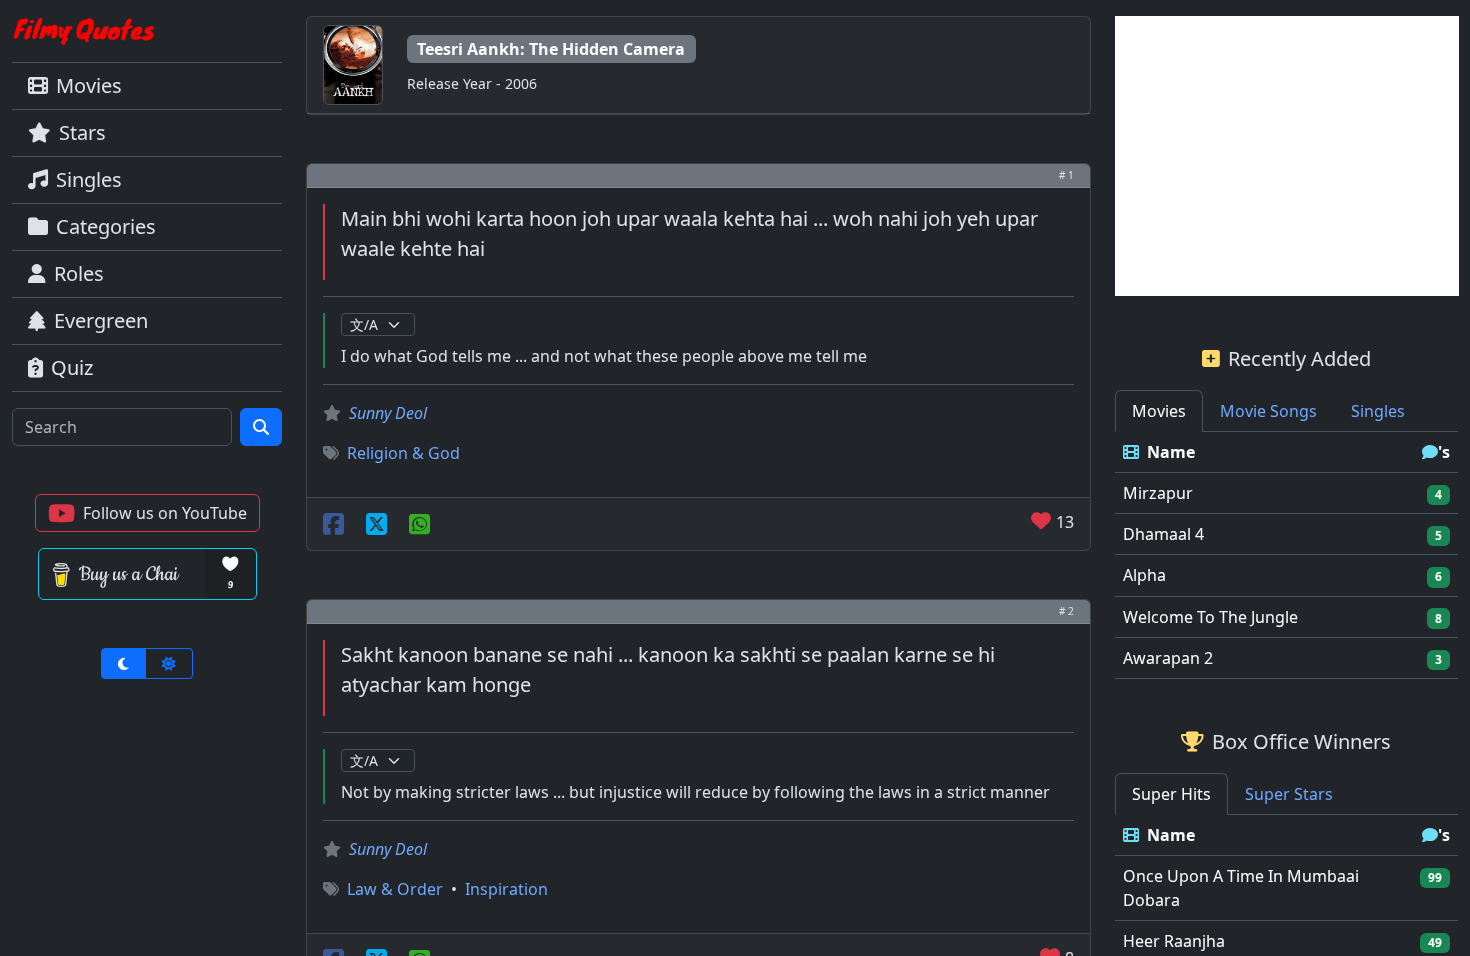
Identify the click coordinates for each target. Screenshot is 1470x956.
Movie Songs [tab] (1268, 411)
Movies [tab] (1159, 411)
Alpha (1144, 575)
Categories (106, 226)
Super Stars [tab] (1289, 794)
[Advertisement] (1287, 156)
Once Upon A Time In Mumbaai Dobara (1241, 888)
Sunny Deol (388, 413)
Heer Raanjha (1174, 941)
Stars (82, 132)
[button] (147, 513)
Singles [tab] (1378, 411)
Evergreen (101, 320)
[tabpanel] (1287, 555)
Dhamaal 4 (1163, 534)
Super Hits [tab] (1171, 794)
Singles (89, 179)
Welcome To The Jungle (1210, 617)
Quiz (72, 367)
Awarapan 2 (1168, 658)
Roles (79, 273)
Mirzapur (1158, 493)
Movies (89, 85)
